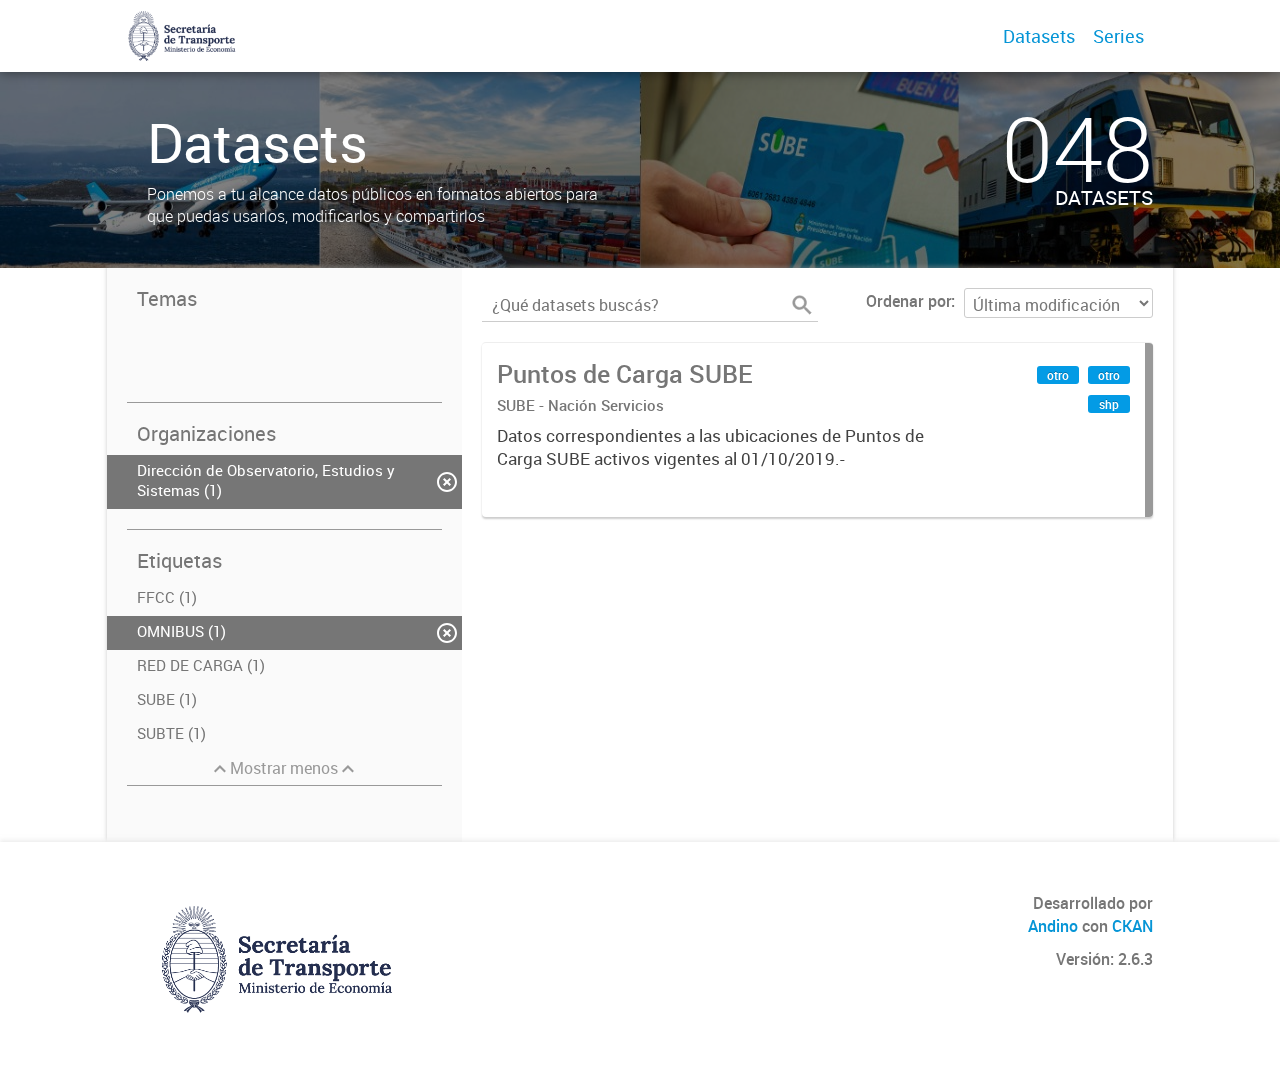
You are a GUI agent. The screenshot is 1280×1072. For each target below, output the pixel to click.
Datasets (1039, 36)
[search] (802, 305)
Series (1118, 36)
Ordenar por (908, 301)
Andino (1053, 926)
